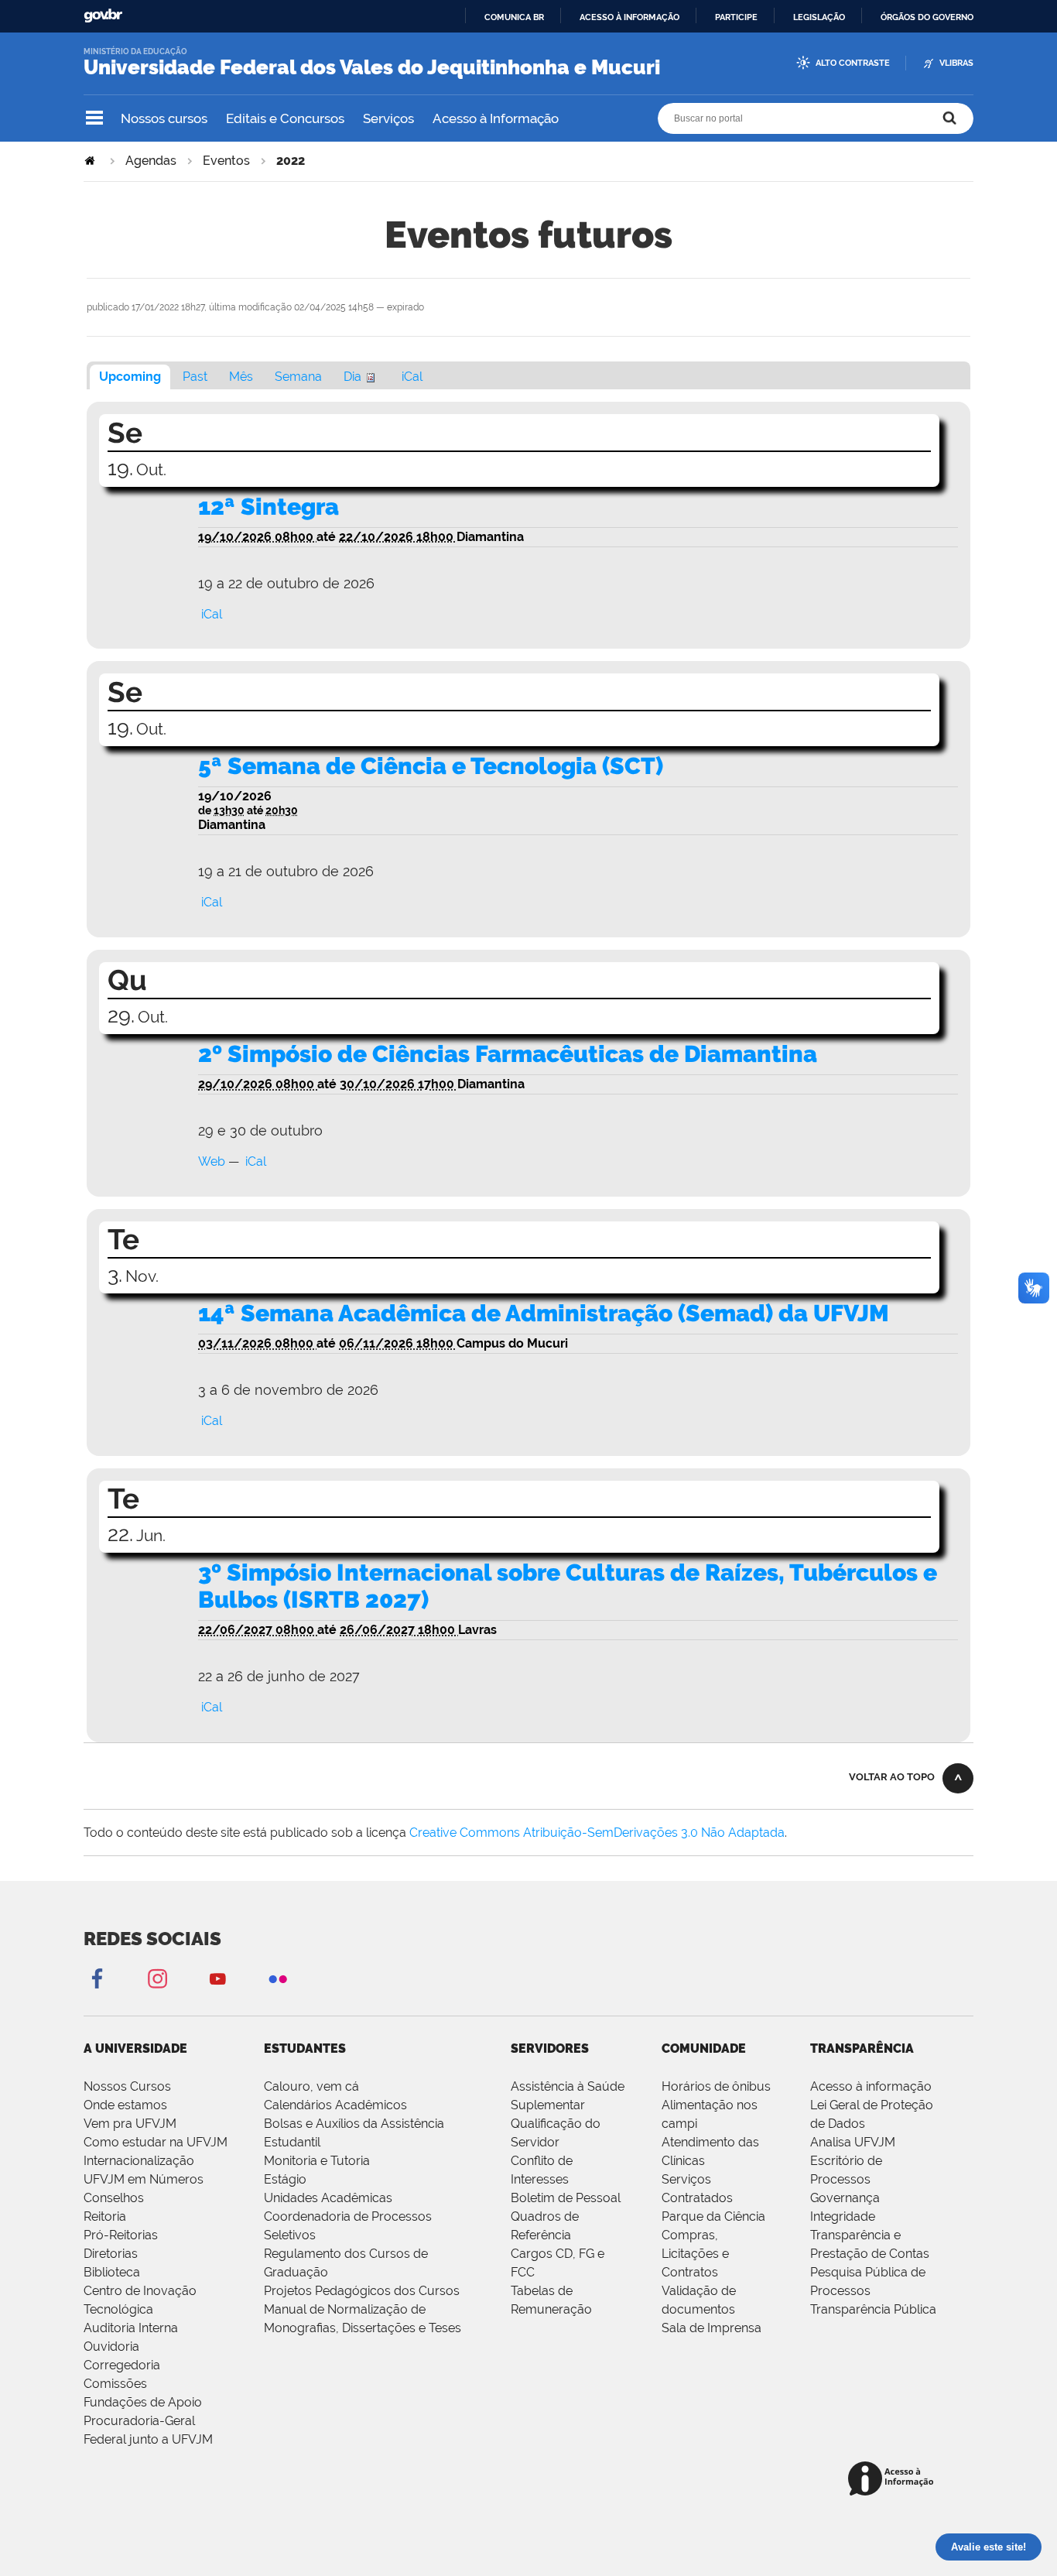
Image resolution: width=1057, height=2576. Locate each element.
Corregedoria (122, 2365)
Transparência (862, 2048)
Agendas (151, 161)
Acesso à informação (629, 17)
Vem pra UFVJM (130, 2124)
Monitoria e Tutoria (317, 2161)
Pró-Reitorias (121, 2235)
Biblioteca (112, 2272)
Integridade (843, 2216)
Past (195, 377)
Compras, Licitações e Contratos (695, 2254)
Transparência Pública (873, 2309)
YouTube (217, 1978)
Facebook (97, 1978)
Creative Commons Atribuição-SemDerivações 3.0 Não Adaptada (597, 1833)
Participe (736, 17)
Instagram (157, 1978)
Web (212, 1161)
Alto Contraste (853, 63)
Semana (298, 377)
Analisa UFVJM (853, 2142)
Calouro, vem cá (311, 2086)
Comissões (115, 2384)
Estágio (285, 2179)
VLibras (956, 63)
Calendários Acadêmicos (335, 2105)
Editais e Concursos (285, 118)
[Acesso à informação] (893, 2480)
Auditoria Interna (131, 2328)
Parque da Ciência (713, 2216)
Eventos (226, 161)
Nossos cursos (164, 118)
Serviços (388, 118)
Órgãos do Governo (927, 17)
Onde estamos (125, 2105)
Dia (352, 377)
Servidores (550, 2048)
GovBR (103, 16)
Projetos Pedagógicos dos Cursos (362, 2291)
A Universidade (135, 2048)
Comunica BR (514, 17)
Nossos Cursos (127, 2086)
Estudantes (305, 2048)
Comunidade (704, 2048)
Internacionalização (139, 2161)
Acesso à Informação (496, 118)
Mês (241, 377)
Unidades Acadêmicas (328, 2198)
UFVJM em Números (144, 2179)
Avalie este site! (989, 2547)
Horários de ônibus (716, 2086)
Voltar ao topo (892, 1777)
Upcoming (130, 377)
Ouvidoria (111, 2346)
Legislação (819, 17)
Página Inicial (91, 161)
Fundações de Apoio (143, 2402)
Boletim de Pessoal (566, 2198)
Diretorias (111, 2254)
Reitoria (105, 2216)
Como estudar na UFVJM (156, 2142)
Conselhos (114, 2198)
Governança (845, 2198)
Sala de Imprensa (712, 2328)
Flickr (278, 1978)
